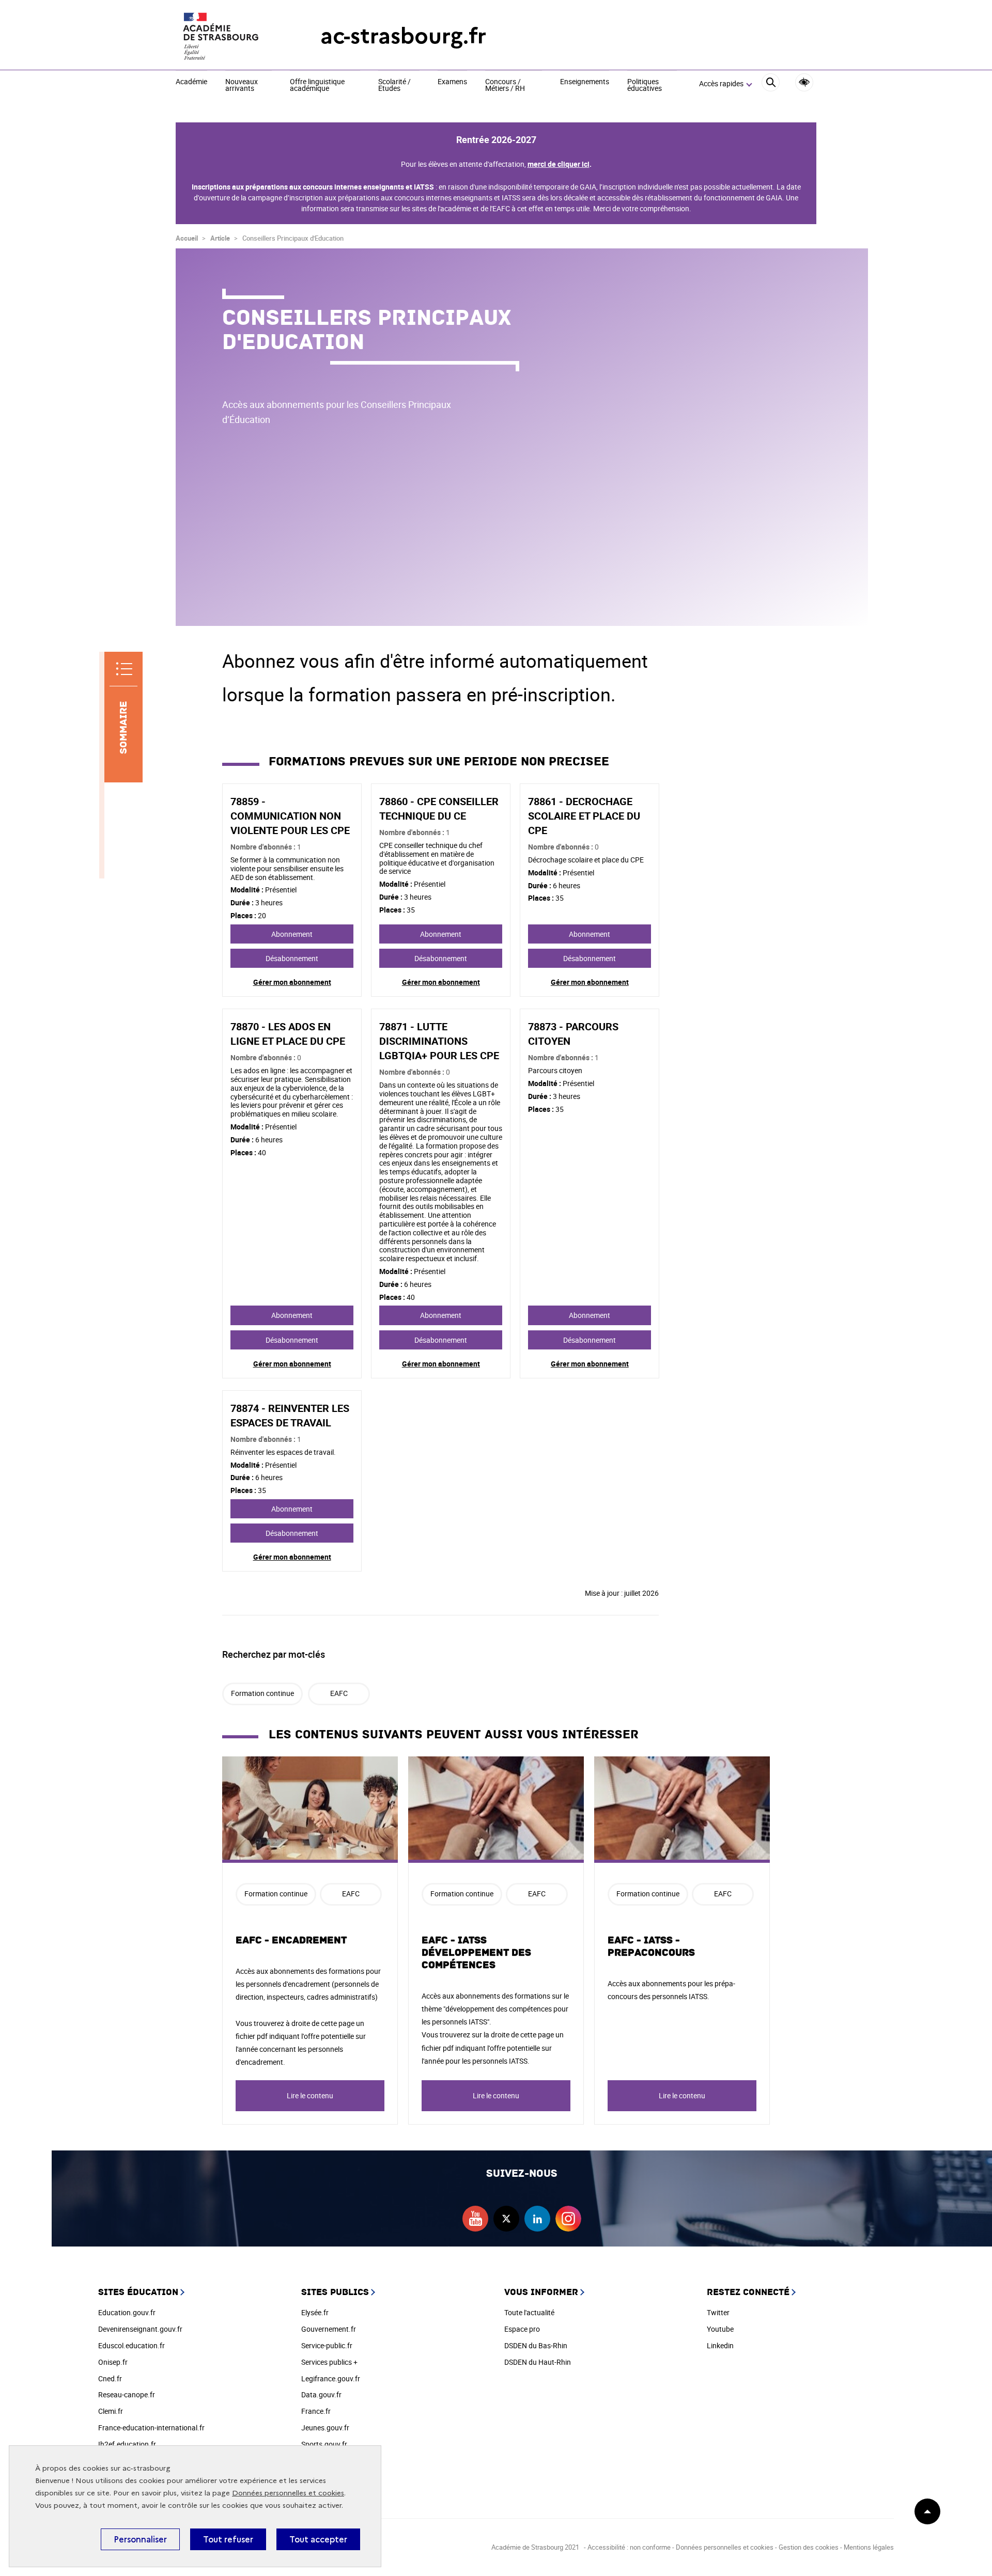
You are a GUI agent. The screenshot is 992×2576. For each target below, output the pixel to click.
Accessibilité (804, 82)
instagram (568, 2219)
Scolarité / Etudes (394, 85)
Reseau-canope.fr (127, 2394)
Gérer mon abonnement (292, 982)
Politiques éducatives (645, 85)
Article (220, 238)
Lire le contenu (310, 2095)
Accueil (187, 238)
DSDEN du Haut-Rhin (538, 2362)
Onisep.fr (113, 2362)
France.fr (316, 2411)
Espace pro (522, 2329)
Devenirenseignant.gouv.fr (140, 2329)
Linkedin (720, 2345)
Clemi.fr (111, 2411)
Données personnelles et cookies (288, 2493)
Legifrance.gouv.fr (331, 2378)
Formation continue (262, 1693)
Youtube (720, 2329)
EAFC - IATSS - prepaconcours (651, 1946)
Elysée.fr (315, 2312)
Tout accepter (318, 2539)
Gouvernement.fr (329, 2329)
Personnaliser (140, 2539)
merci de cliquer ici (559, 164)
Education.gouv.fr (127, 2312)
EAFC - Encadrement (291, 1940)
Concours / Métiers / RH (505, 85)
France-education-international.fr (151, 2428)
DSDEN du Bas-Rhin (536, 2345)
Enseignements (585, 82)
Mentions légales (869, 2547)
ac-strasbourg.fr (403, 36)
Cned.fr (110, 2378)
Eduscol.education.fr (131, 2345)
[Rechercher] (771, 84)
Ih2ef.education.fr (127, 2444)
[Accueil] (227, 36)
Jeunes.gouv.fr (325, 2428)
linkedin (537, 2219)
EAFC (339, 1693)
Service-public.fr (327, 2345)
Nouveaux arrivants (242, 85)
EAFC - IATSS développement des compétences (476, 1953)
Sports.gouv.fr (324, 2444)
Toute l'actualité (529, 2312)
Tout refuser (228, 2539)
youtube (475, 2219)
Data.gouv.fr (321, 2394)
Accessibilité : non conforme (629, 2547)
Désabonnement (292, 958)
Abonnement (292, 934)
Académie (191, 82)
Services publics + (329, 2362)
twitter (506, 2219)
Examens (452, 82)
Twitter (718, 2312)
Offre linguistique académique (317, 85)
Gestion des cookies (809, 2547)
